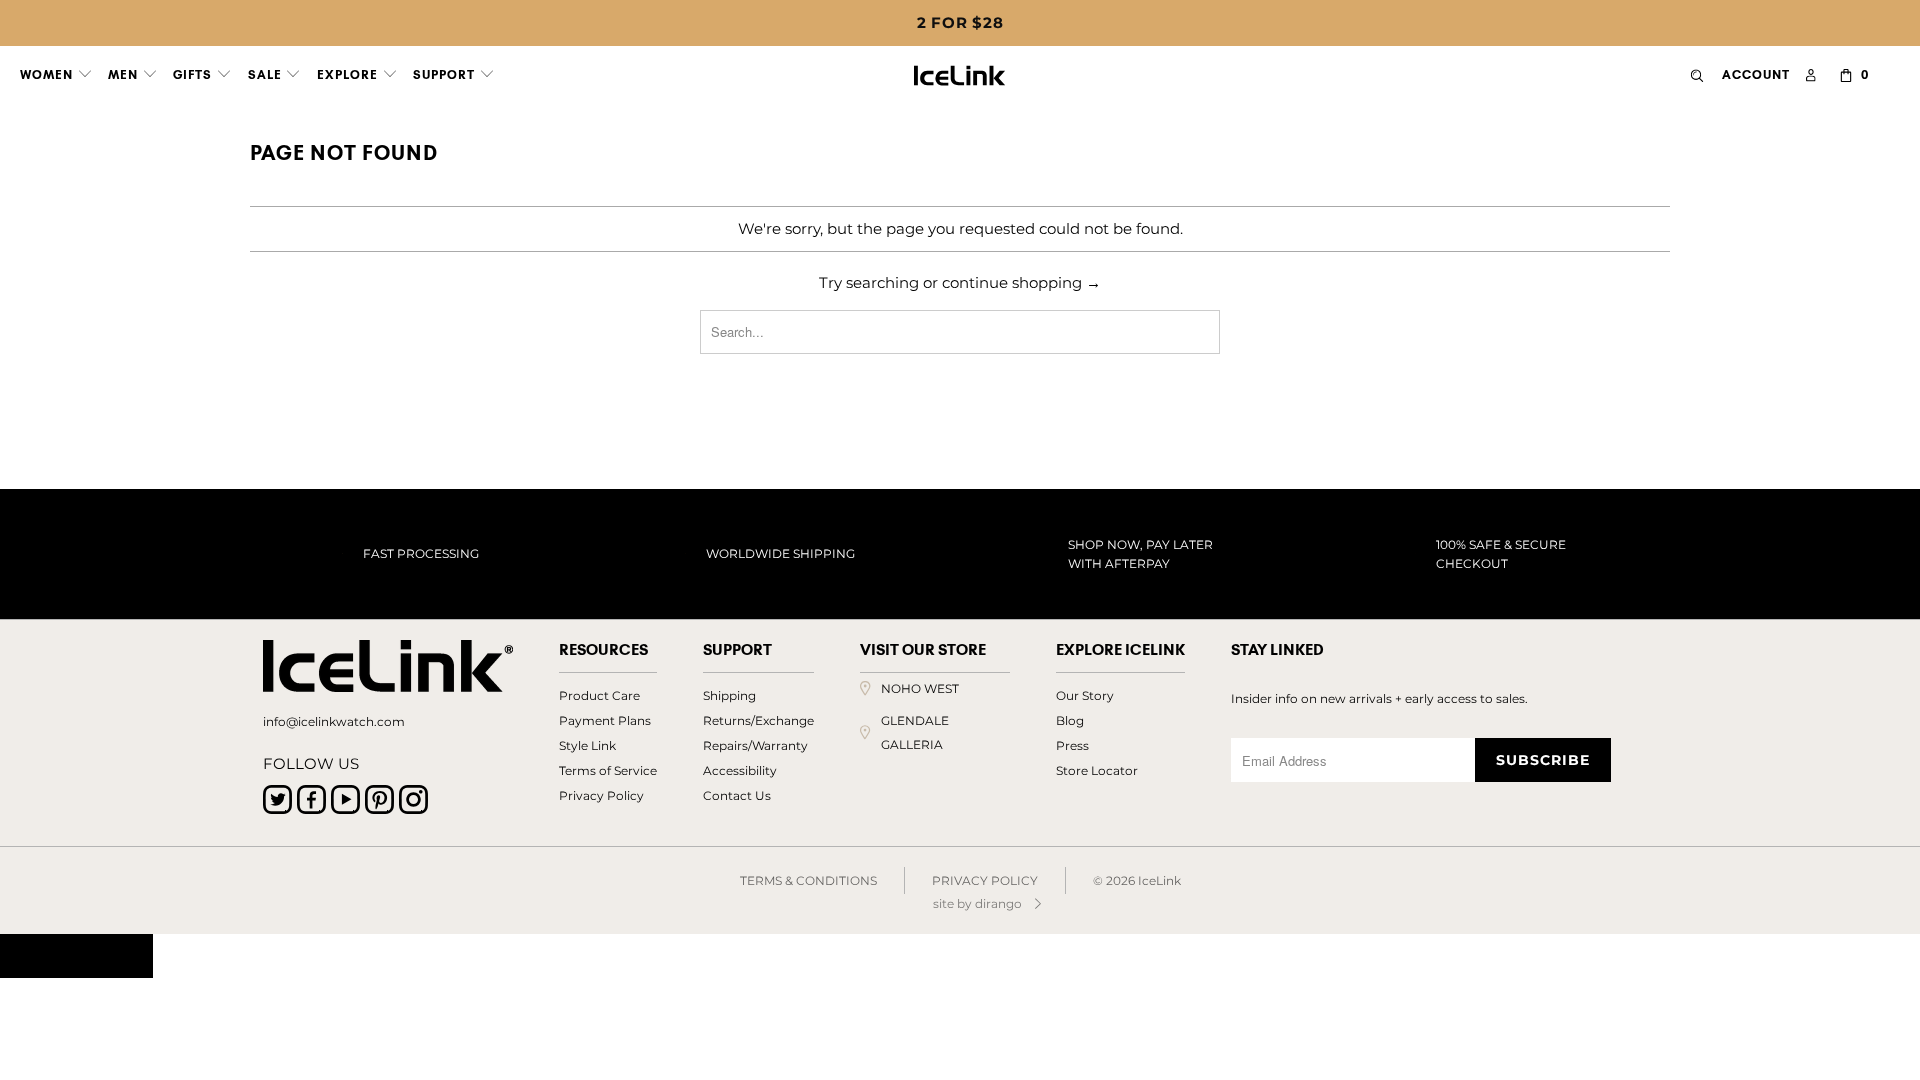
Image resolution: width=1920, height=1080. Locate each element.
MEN (125, 74)
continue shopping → (1021, 282)
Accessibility (740, 770)
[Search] (1697, 75)
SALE (267, 74)
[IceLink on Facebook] (311, 799)
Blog (1070, 720)
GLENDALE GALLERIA (915, 732)
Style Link (587, 745)
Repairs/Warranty (755, 745)
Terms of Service (608, 770)
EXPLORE (349, 74)
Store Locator (1097, 770)
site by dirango (977, 903)
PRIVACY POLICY (985, 880)
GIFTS (194, 74)
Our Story (1085, 695)
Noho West (920, 688)
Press (1072, 745)
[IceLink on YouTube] (345, 799)
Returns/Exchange (758, 720)
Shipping (729, 695)
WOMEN (48, 74)
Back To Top (76, 956)
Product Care (599, 695)
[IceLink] (959, 71)
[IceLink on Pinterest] (379, 799)
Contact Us (737, 795)
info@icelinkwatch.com (334, 721)
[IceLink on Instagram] (413, 799)
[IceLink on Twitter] (277, 799)
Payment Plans (605, 720)
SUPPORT (446, 74)
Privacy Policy (601, 795)
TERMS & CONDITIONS (808, 880)
